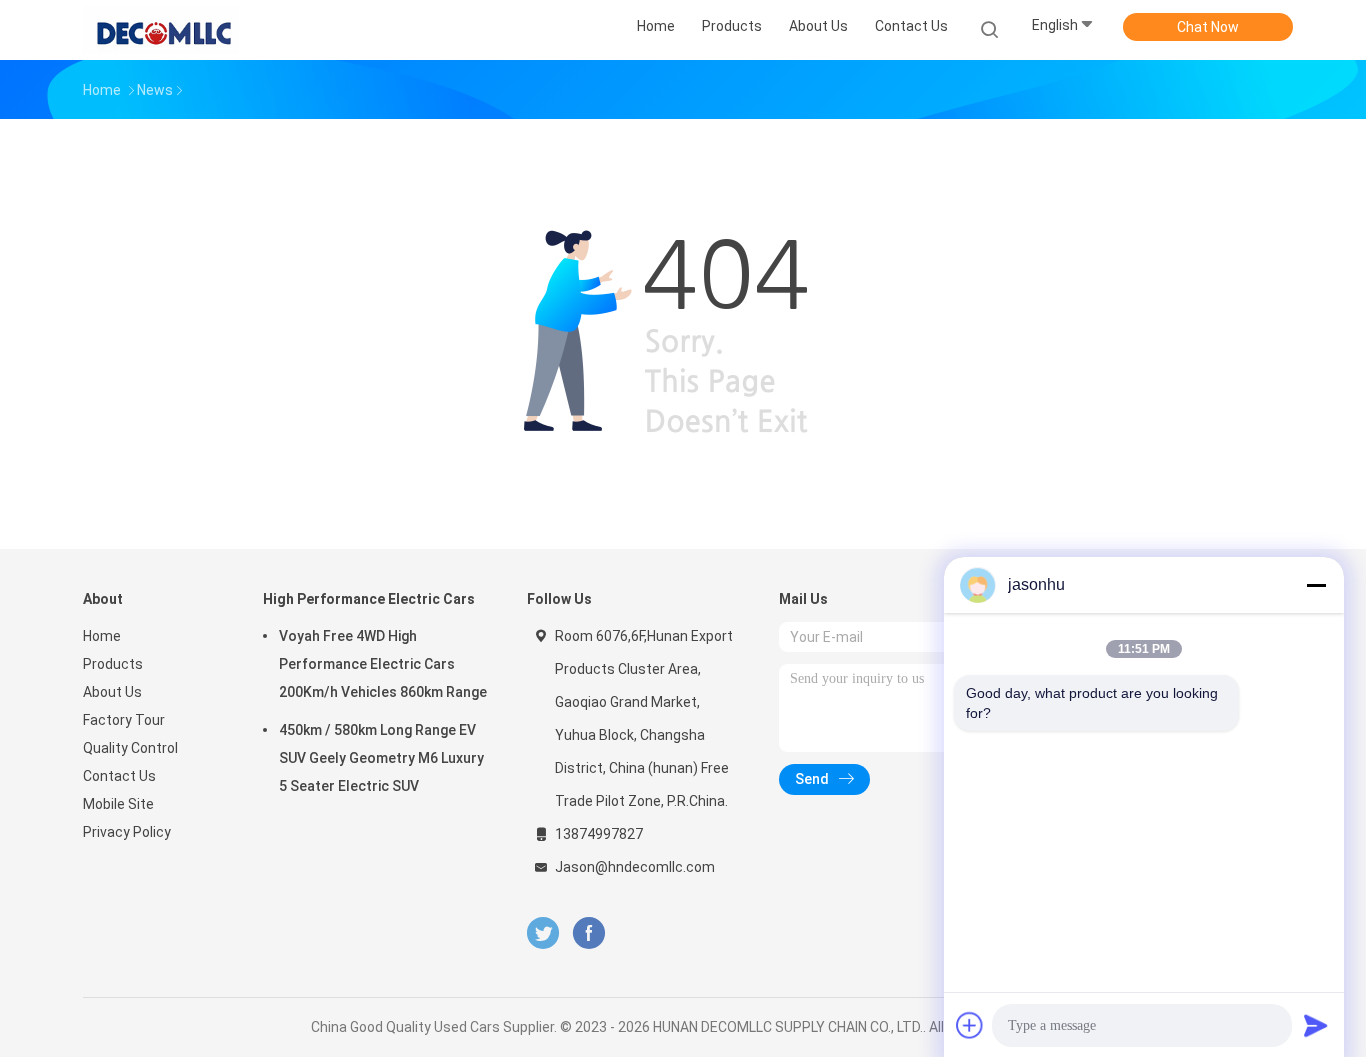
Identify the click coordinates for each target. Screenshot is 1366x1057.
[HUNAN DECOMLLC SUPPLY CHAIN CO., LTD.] (161, 30)
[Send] (1316, 1025)
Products (113, 664)
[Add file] (970, 1025)
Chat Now (1208, 27)
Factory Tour (124, 720)
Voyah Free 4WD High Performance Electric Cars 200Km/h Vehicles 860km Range (383, 664)
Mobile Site (118, 804)
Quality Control (130, 748)
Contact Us (119, 776)
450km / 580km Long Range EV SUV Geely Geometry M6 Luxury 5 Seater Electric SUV (381, 758)
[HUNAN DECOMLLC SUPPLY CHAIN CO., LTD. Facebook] (588, 933)
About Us (112, 692)
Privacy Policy (127, 832)
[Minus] (1316, 585)
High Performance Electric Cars (369, 599)
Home (102, 636)
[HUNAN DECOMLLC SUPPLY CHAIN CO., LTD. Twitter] (543, 933)
